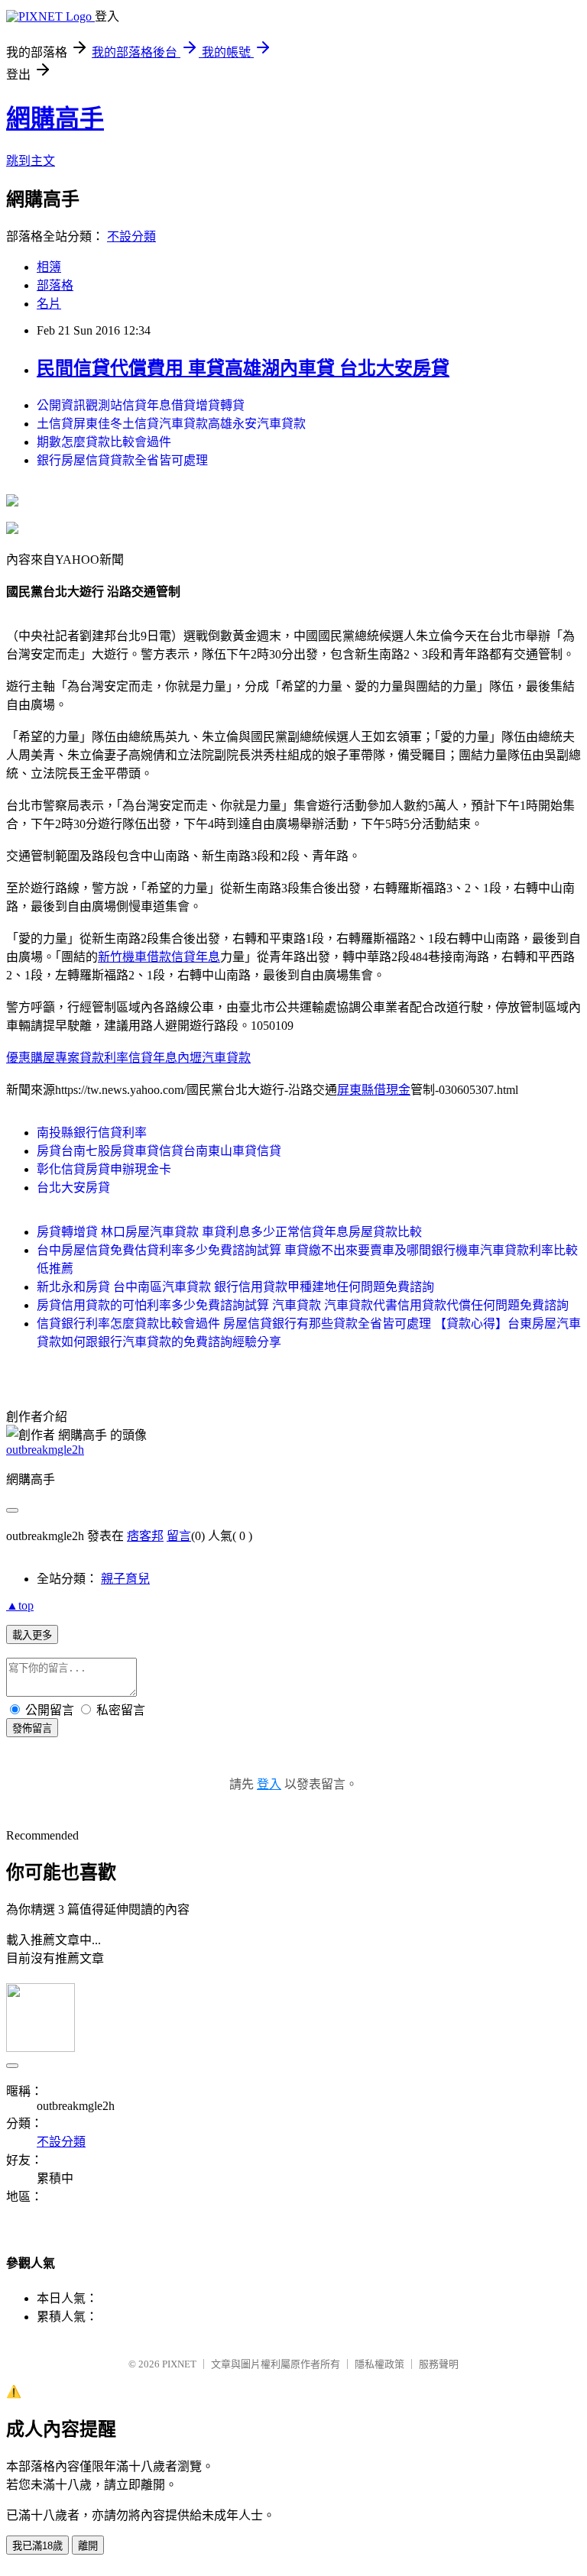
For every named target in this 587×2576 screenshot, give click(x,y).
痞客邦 (145, 1536)
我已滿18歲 (37, 2546)
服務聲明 (439, 2364)
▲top (20, 1605)
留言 (179, 1536)
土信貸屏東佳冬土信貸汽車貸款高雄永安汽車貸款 (171, 424)
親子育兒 (125, 1579)
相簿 (49, 267)
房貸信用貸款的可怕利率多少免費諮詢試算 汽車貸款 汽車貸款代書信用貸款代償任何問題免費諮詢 (303, 1305)
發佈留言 (32, 1728)
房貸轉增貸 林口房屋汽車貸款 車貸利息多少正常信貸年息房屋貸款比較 (229, 1232)
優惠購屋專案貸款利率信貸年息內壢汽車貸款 (128, 1058)
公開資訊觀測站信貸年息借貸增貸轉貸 (141, 405)
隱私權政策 (379, 2364)
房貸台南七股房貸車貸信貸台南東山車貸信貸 (159, 1151)
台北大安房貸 (73, 1188)
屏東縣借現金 (374, 1090)
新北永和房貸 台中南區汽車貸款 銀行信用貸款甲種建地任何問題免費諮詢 (235, 1287)
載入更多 (32, 1635)
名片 (49, 304)
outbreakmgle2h (45, 1450)
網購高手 (55, 118)
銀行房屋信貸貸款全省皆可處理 (122, 460)
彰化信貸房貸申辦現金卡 (104, 1169)
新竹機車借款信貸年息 (159, 957)
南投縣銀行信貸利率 (92, 1133)
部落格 (55, 285)
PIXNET (179, 2364)
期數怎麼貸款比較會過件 (104, 442)
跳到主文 (31, 161)
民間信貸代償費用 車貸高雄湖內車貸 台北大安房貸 (243, 368)
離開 (88, 2546)
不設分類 (131, 236)
